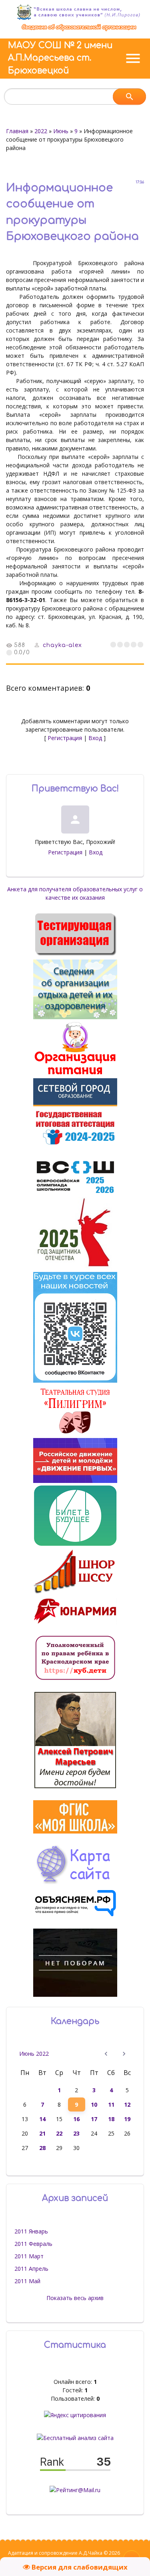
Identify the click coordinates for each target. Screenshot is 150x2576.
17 (94, 2119)
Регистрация (65, 738)
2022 (41, 131)
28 (42, 2148)
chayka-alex (62, 645)
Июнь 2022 (34, 2054)
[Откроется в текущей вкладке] (79, 30)
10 (94, 2104)
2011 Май (27, 2281)
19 (127, 2119)
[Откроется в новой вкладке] (75, 1104)
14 (42, 2119)
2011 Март (29, 2256)
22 (59, 2133)
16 (76, 2119)
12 (127, 2104)
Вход (95, 738)
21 (42, 2133)
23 (76, 2133)
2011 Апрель (31, 2269)
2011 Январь (31, 2231)
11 (111, 2104)
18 (111, 2119)
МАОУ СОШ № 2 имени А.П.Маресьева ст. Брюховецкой (60, 58)
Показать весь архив (75, 2298)
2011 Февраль (33, 2244)
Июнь (61, 131)
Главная (17, 131)
